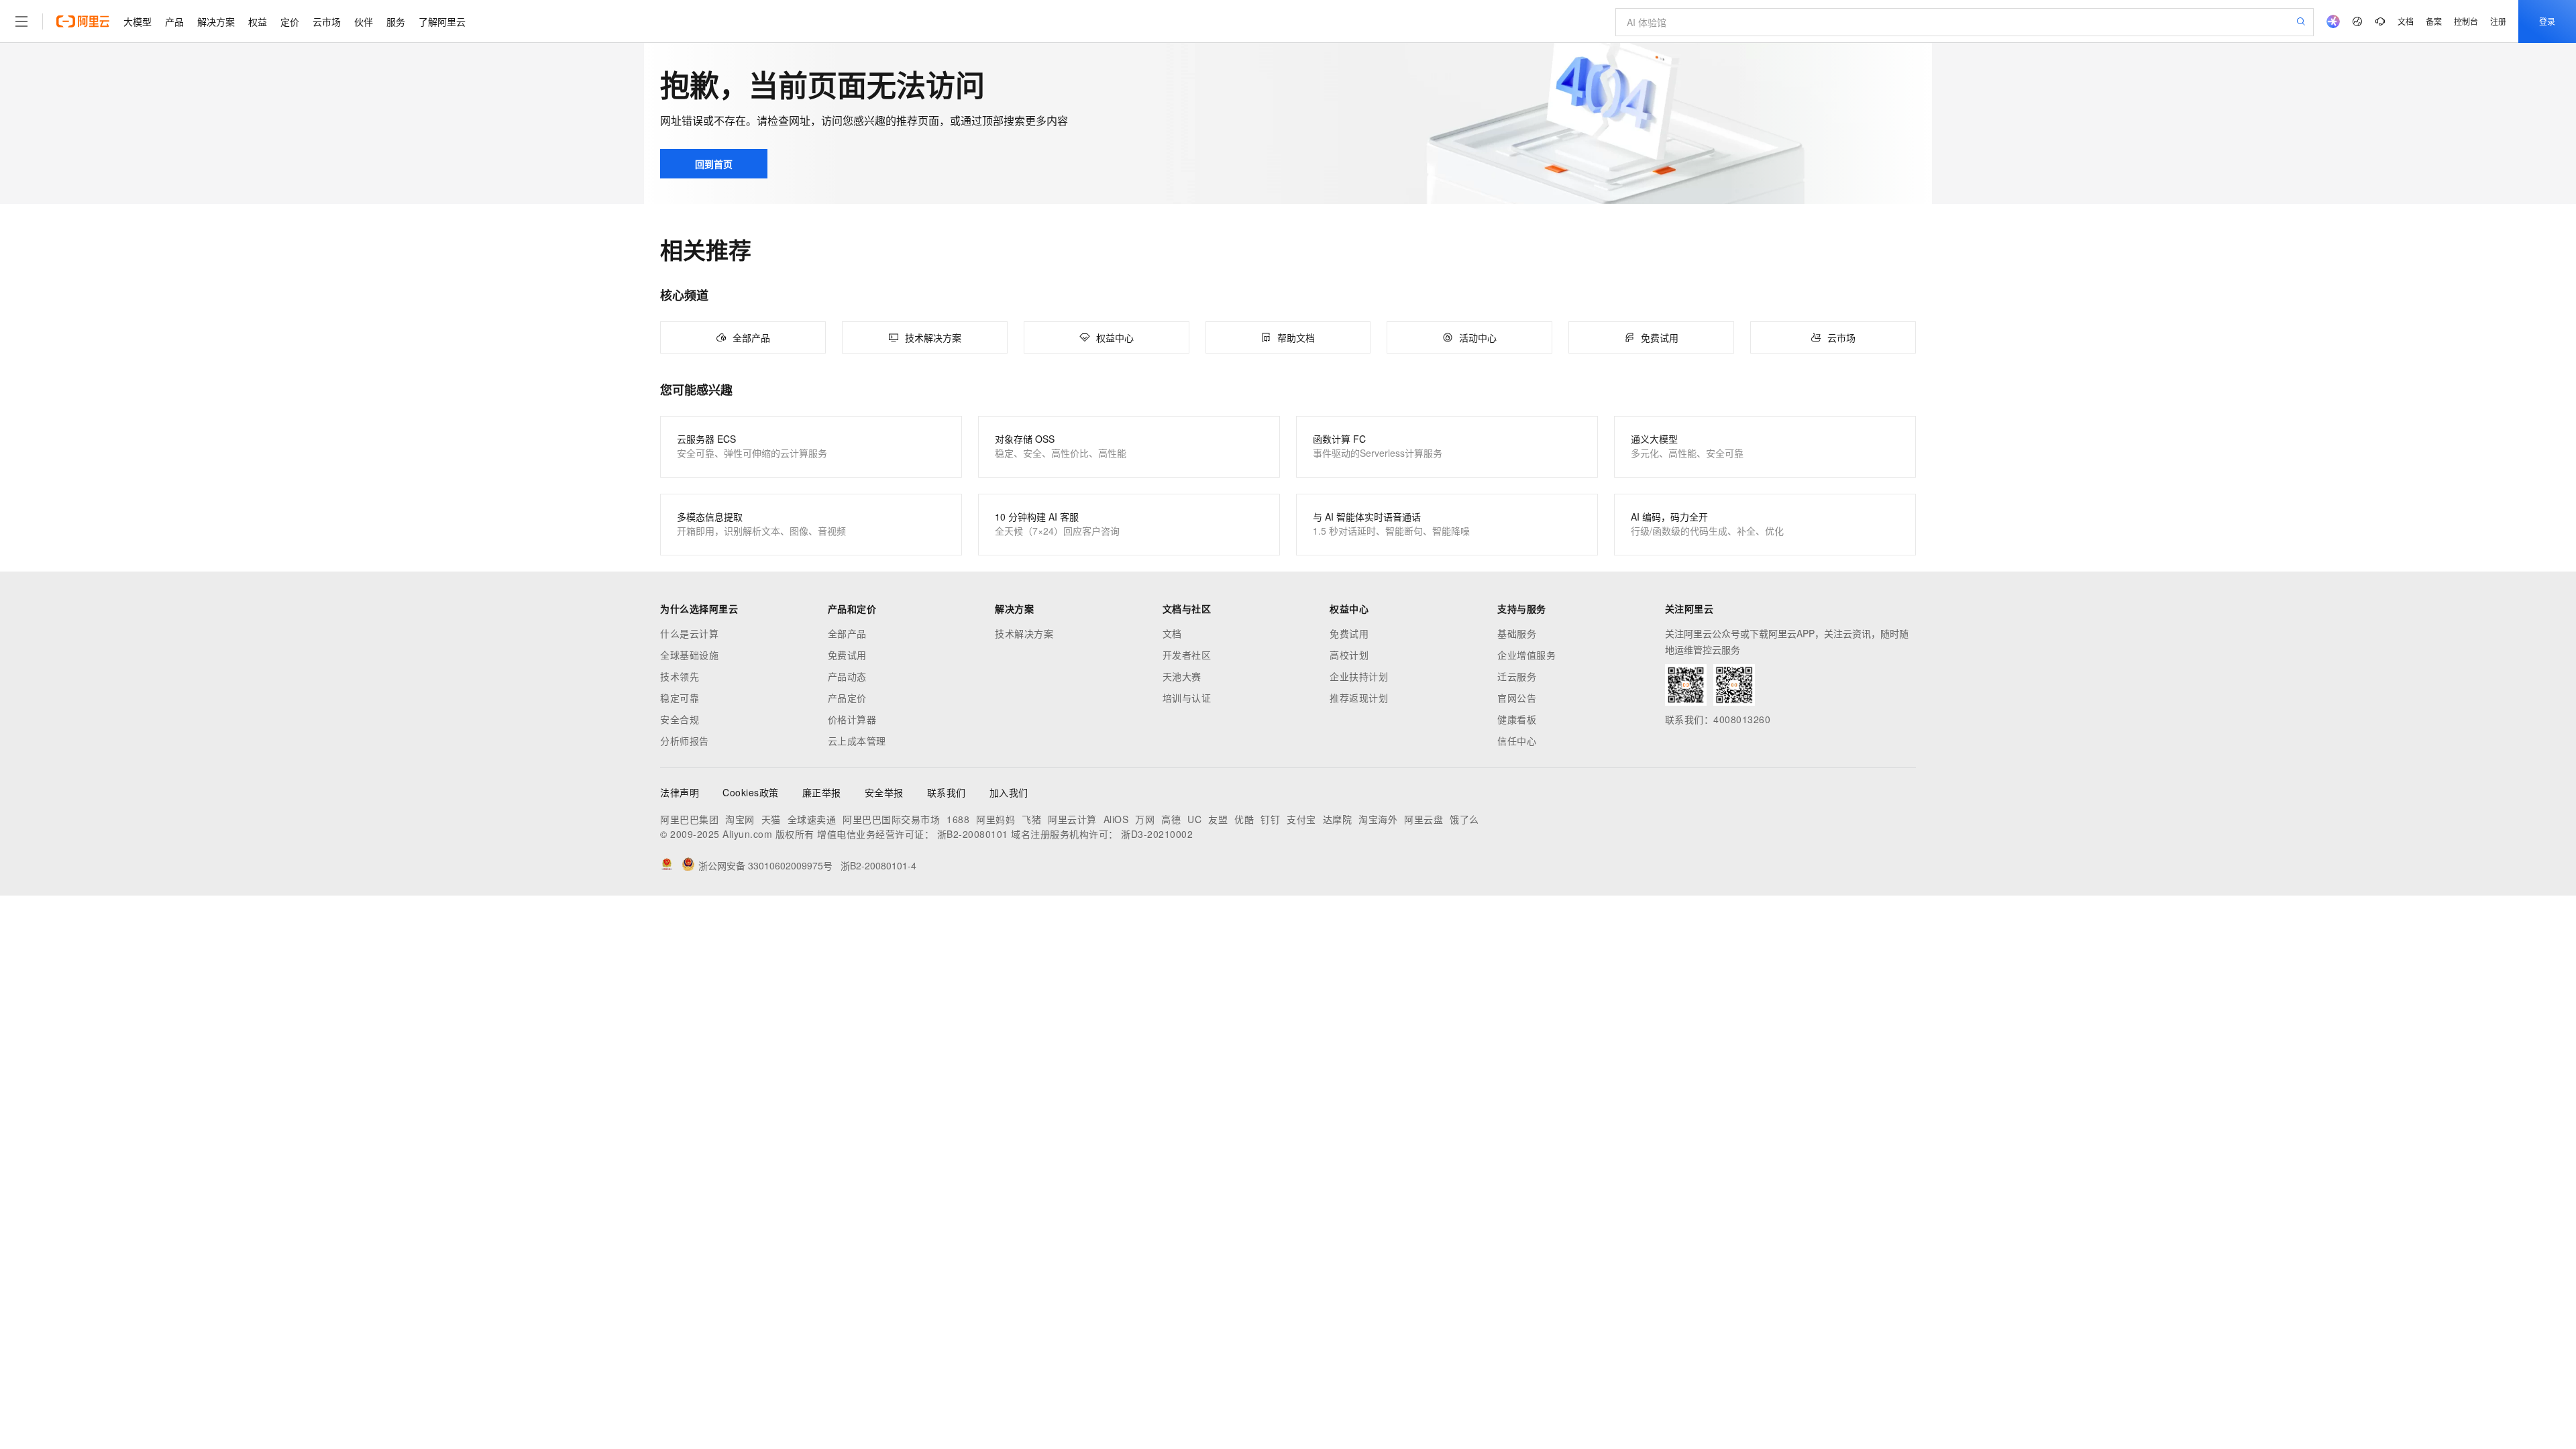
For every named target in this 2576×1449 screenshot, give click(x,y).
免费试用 (847, 655)
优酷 (1244, 819)
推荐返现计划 (1359, 698)
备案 (2434, 21)
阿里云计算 (1072, 819)
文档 (2406, 21)
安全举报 (884, 792)
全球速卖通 (812, 819)
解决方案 (216, 21)
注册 (2498, 21)
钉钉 (1270, 819)
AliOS (1116, 819)
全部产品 (847, 633)
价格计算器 (852, 719)
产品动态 (847, 676)
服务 (396, 21)
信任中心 (1517, 741)
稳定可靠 (680, 698)
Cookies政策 (751, 792)
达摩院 (1338, 819)
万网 (1145, 819)
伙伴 (364, 21)
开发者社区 (1187, 655)
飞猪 (1031, 819)
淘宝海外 (1378, 819)
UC (1194, 819)
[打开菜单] (21, 21)
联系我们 (947, 792)
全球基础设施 (689, 655)
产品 (174, 21)
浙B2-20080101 (973, 834)
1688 (958, 819)
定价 (290, 21)
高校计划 (1349, 655)
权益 (258, 21)
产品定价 (847, 698)
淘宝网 (740, 819)
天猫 (771, 819)
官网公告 (1517, 698)
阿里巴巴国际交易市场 (891, 819)
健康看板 (1517, 719)
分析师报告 (685, 741)
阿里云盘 (1424, 819)
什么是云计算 (689, 633)
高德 (1171, 819)
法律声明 (680, 792)
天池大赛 (1182, 676)
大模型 (138, 21)
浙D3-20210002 (1157, 834)
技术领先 (680, 676)
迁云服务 (1517, 676)
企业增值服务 (1526, 655)
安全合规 (680, 719)
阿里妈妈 (996, 819)
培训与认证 (1187, 698)
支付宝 (1301, 819)
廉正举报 (822, 792)
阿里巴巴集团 (689, 819)
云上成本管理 (857, 741)
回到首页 (714, 164)
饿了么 (1464, 819)
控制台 (2466, 21)
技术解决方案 (1024, 633)
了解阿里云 (442, 21)
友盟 (1218, 819)
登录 (2547, 21)
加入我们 (1009, 792)
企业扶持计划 (1359, 676)
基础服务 (1517, 633)
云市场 (327, 21)
